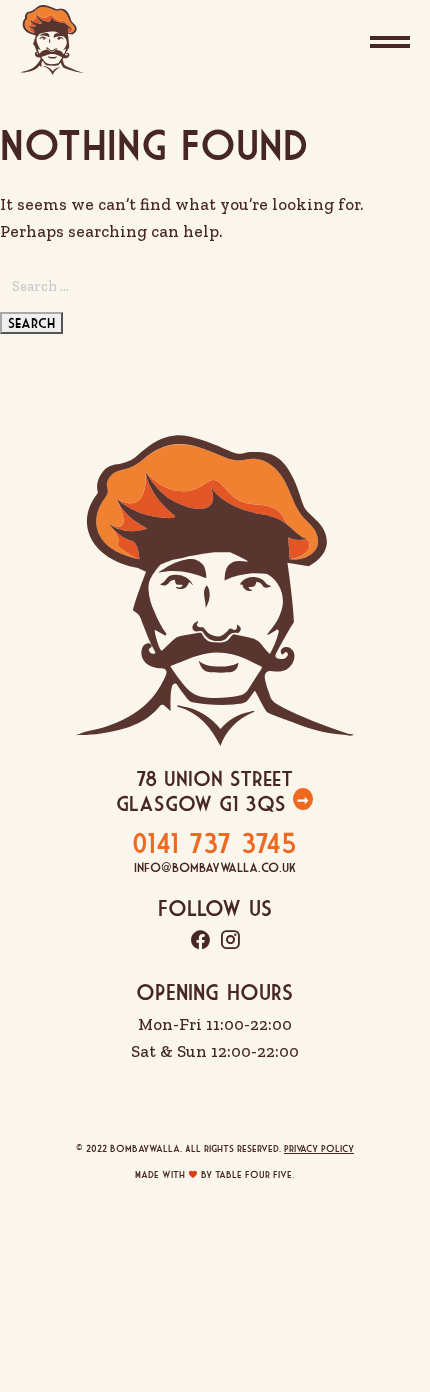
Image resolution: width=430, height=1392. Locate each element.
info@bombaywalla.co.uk (215, 867)
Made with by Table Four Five (214, 1174)
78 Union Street (214, 778)
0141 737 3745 (214, 842)
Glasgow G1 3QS (204, 803)
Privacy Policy (319, 1148)
